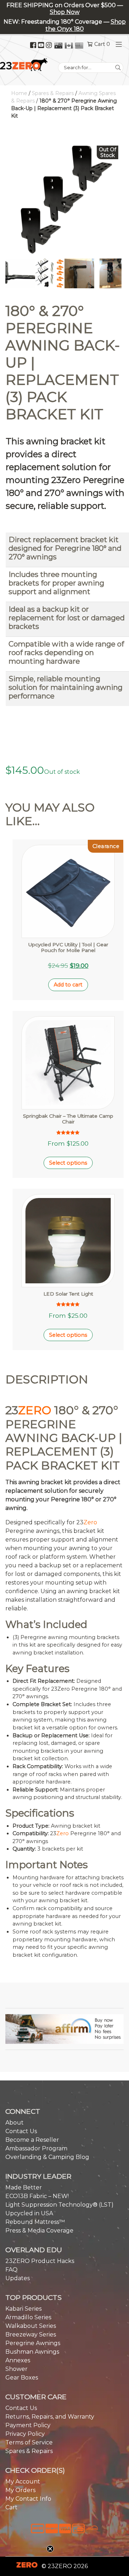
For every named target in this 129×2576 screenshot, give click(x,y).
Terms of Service (29, 2442)
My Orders (20, 2490)
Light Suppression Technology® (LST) (59, 2205)
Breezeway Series (31, 2334)
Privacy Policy (25, 2434)
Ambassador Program (36, 2148)
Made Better (24, 2187)
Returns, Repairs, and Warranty (50, 2417)
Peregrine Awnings (33, 2343)
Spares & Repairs (53, 93)
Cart (11, 2507)
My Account (23, 2482)
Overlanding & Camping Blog (47, 2157)
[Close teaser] (50, 2549)
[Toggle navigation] (117, 44)
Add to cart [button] (68, 985)
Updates (18, 2278)
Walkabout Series (31, 2326)
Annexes (18, 2360)
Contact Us (21, 2131)
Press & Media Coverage (39, 2231)
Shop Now (65, 12)
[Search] (118, 68)
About (15, 2123)
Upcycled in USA (29, 2213)
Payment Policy (28, 2425)
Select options (68, 1163)
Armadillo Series (28, 2317)
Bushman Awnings (32, 2352)
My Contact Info (28, 2499)
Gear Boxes (22, 2378)
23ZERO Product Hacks (40, 2261)
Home (19, 93)
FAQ (11, 2270)
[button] (64, 2029)
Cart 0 (102, 44)
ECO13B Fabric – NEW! (37, 2196)
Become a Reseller (32, 2140)
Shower (16, 2369)
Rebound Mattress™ (35, 2222)
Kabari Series (23, 2309)
